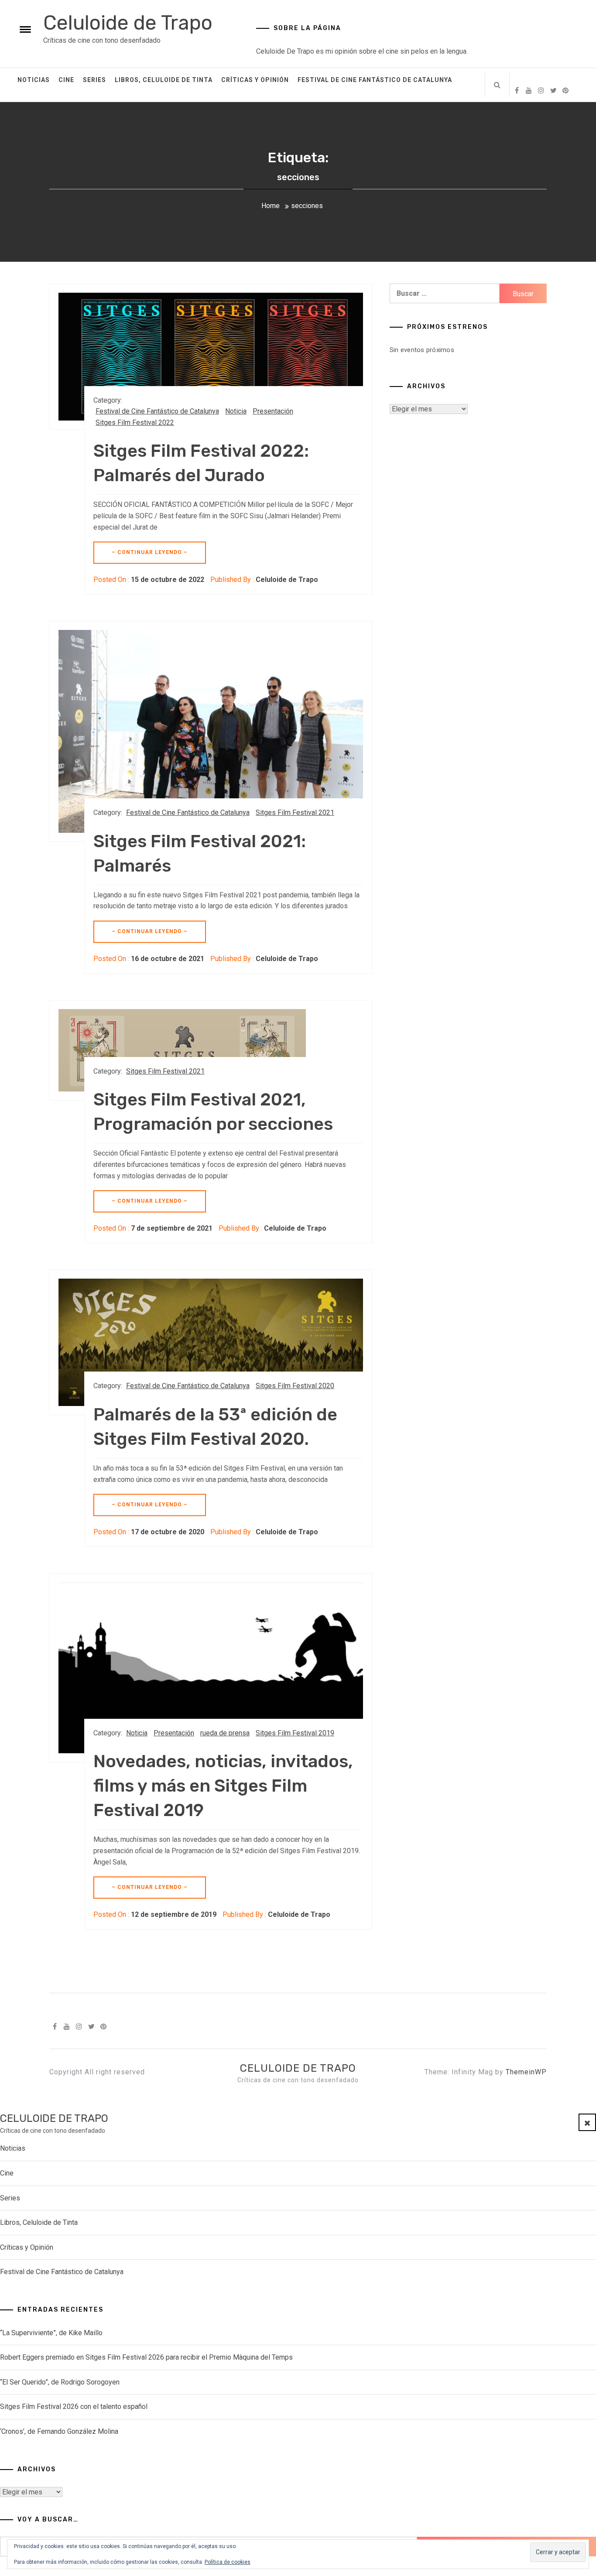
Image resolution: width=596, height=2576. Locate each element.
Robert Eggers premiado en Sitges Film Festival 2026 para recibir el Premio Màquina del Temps (146, 2357)
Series (94, 80)
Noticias (34, 80)
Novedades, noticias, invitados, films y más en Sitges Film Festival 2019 (223, 1786)
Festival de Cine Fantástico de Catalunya (375, 80)
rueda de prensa (225, 1733)
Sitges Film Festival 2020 (295, 1386)
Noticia (236, 411)
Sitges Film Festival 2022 (135, 422)
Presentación (273, 411)
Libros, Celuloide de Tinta (164, 80)
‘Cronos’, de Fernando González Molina (59, 2431)
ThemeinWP (526, 2072)
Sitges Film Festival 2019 (295, 1733)
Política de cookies (228, 2562)
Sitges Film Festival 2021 (295, 812)
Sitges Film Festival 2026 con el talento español (74, 2407)
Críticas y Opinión (255, 80)
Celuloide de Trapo (128, 23)
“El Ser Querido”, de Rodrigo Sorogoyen (60, 2382)
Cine (66, 80)
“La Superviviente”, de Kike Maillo (51, 2333)
